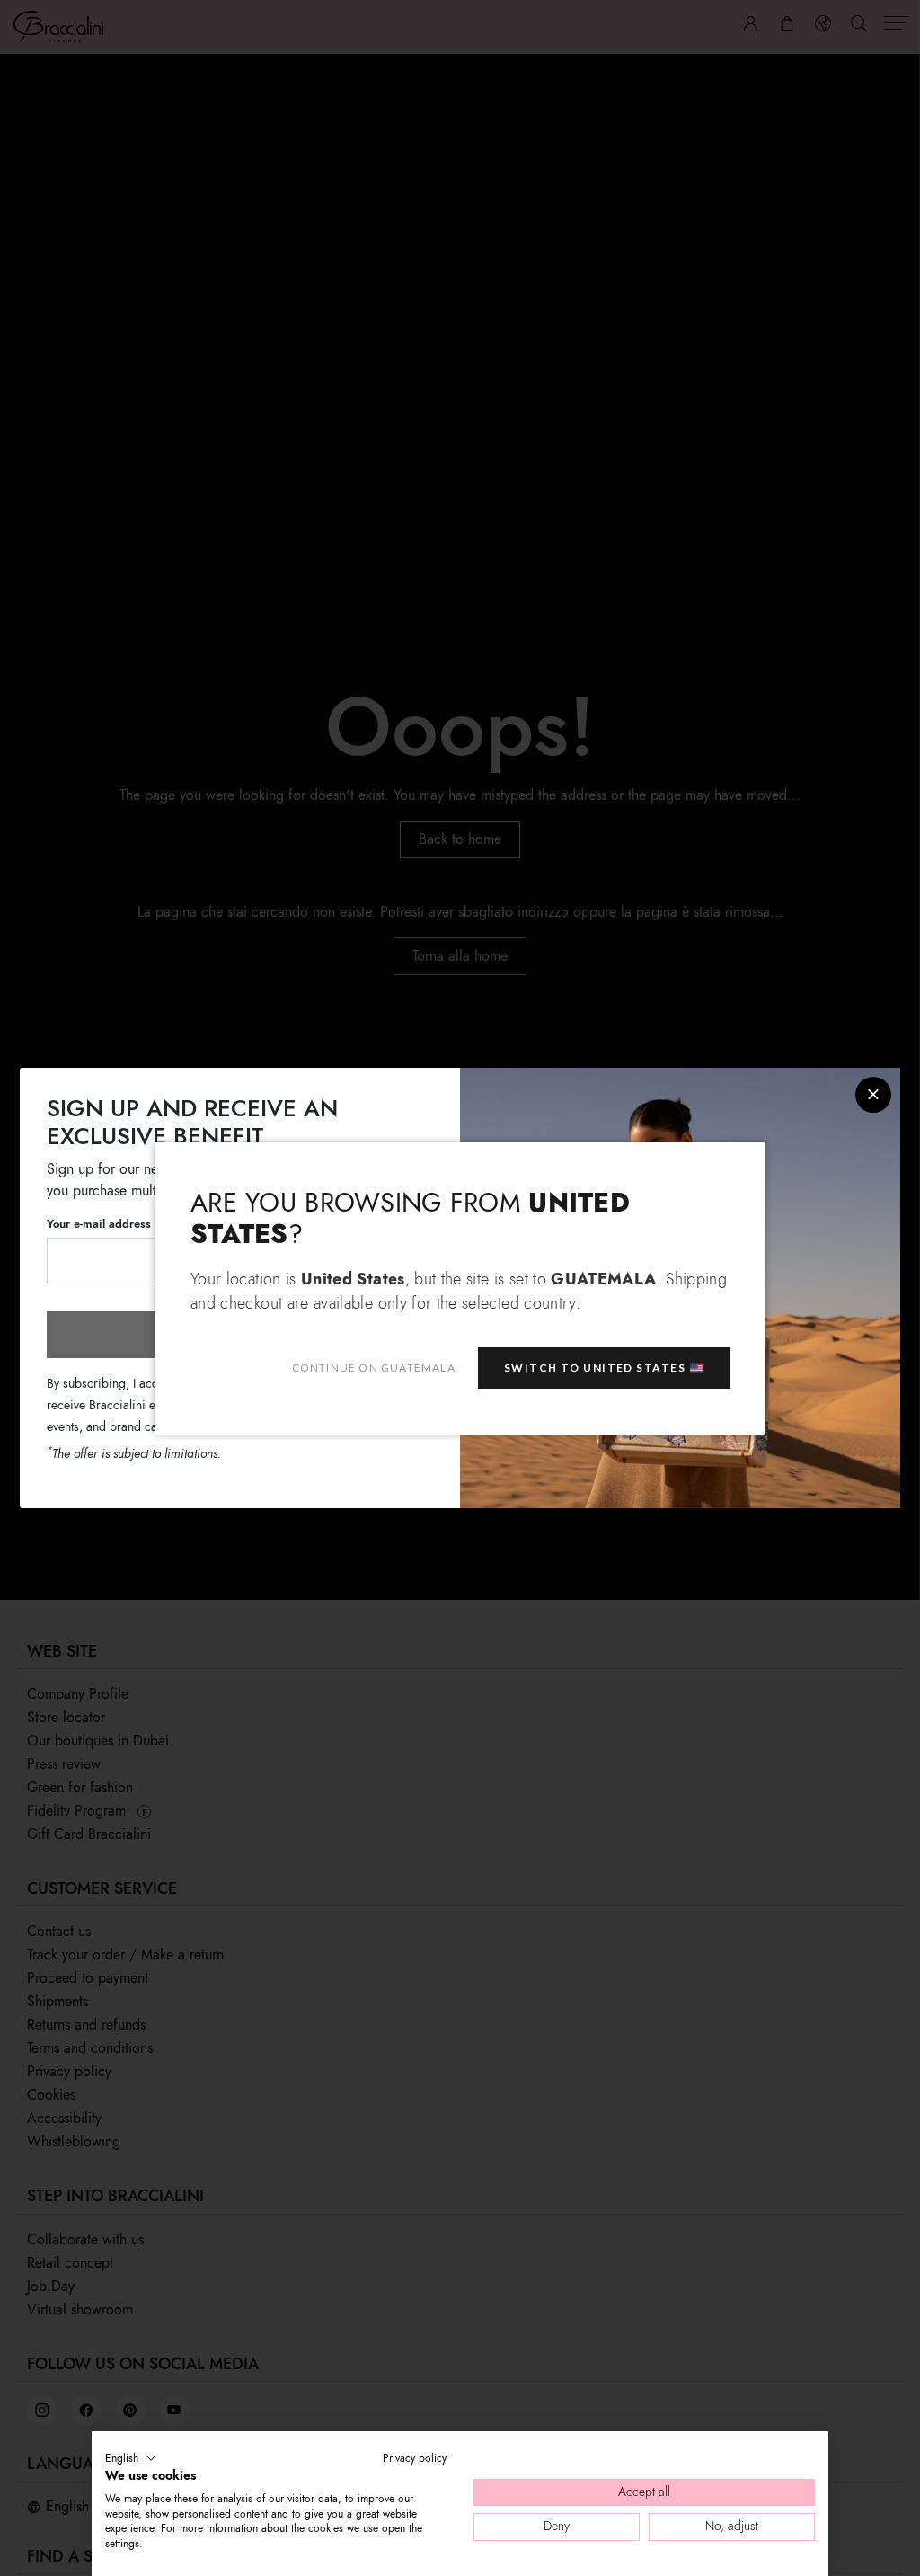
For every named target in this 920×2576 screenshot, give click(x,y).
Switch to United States (595, 1368)
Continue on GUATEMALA (374, 1368)
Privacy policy (415, 2458)
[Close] (873, 1095)
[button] (131, 2458)
